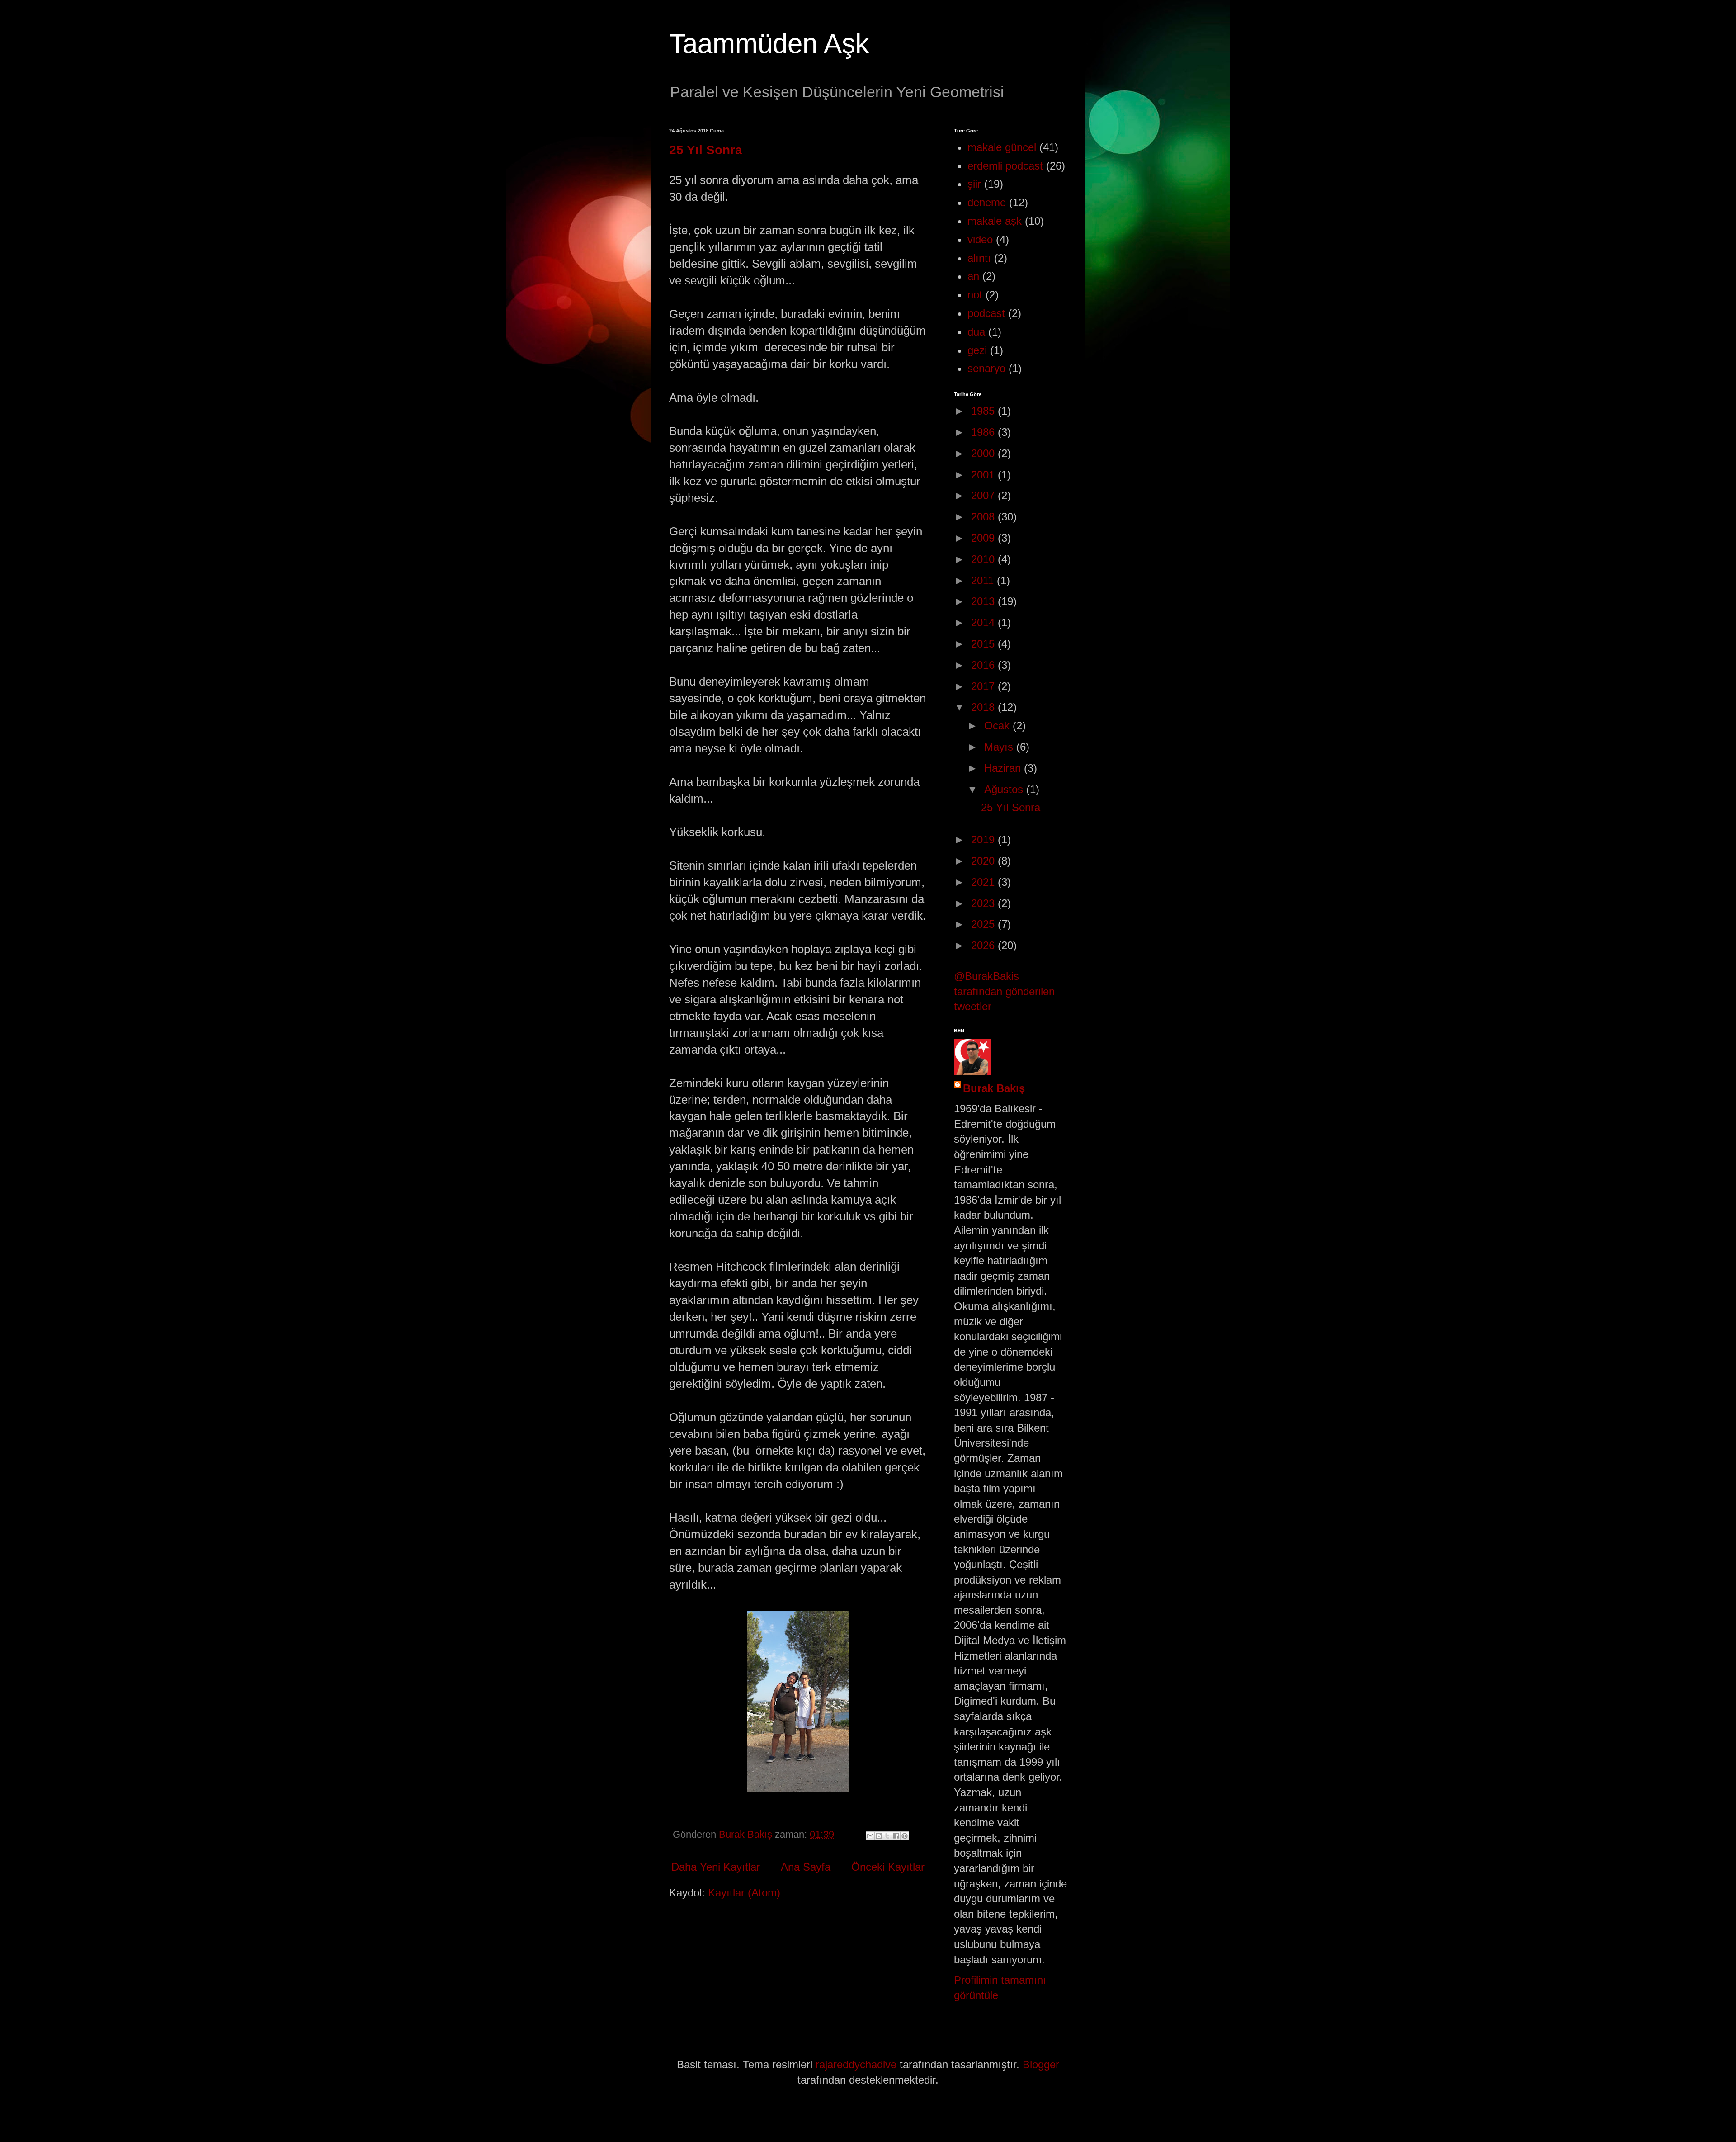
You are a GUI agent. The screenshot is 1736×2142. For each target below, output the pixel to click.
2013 (984, 601)
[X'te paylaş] (887, 1836)
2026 (984, 945)
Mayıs (1000, 747)
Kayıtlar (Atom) (744, 1893)
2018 (984, 707)
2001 (984, 475)
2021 (984, 882)
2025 (984, 924)
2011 (984, 580)
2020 (984, 861)
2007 (984, 495)
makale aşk (995, 221)
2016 (984, 665)
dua (976, 332)
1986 (984, 432)
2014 (984, 622)
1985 (984, 411)
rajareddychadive (856, 2064)
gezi (977, 350)
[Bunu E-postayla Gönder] (870, 1836)
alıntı (979, 258)
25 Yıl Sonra (706, 150)
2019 (984, 839)
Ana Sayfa (806, 1867)
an (973, 276)
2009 (984, 538)
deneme (987, 202)
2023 (984, 903)
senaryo (986, 368)
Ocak (998, 726)
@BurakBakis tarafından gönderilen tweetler (1004, 991)
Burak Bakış (994, 1088)
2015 (984, 644)
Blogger (1041, 2064)
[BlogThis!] (879, 1836)
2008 (984, 517)
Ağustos (1005, 789)
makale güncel (1002, 147)
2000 (984, 453)
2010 (984, 559)
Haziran (1004, 768)
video (980, 239)
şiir (974, 184)
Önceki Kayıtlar (888, 1867)
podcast (986, 313)
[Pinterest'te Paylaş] (905, 1836)
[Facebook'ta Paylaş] (896, 1836)
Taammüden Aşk (769, 44)
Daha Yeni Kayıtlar (716, 1867)
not (975, 295)
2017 (984, 686)
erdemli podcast (1005, 166)
